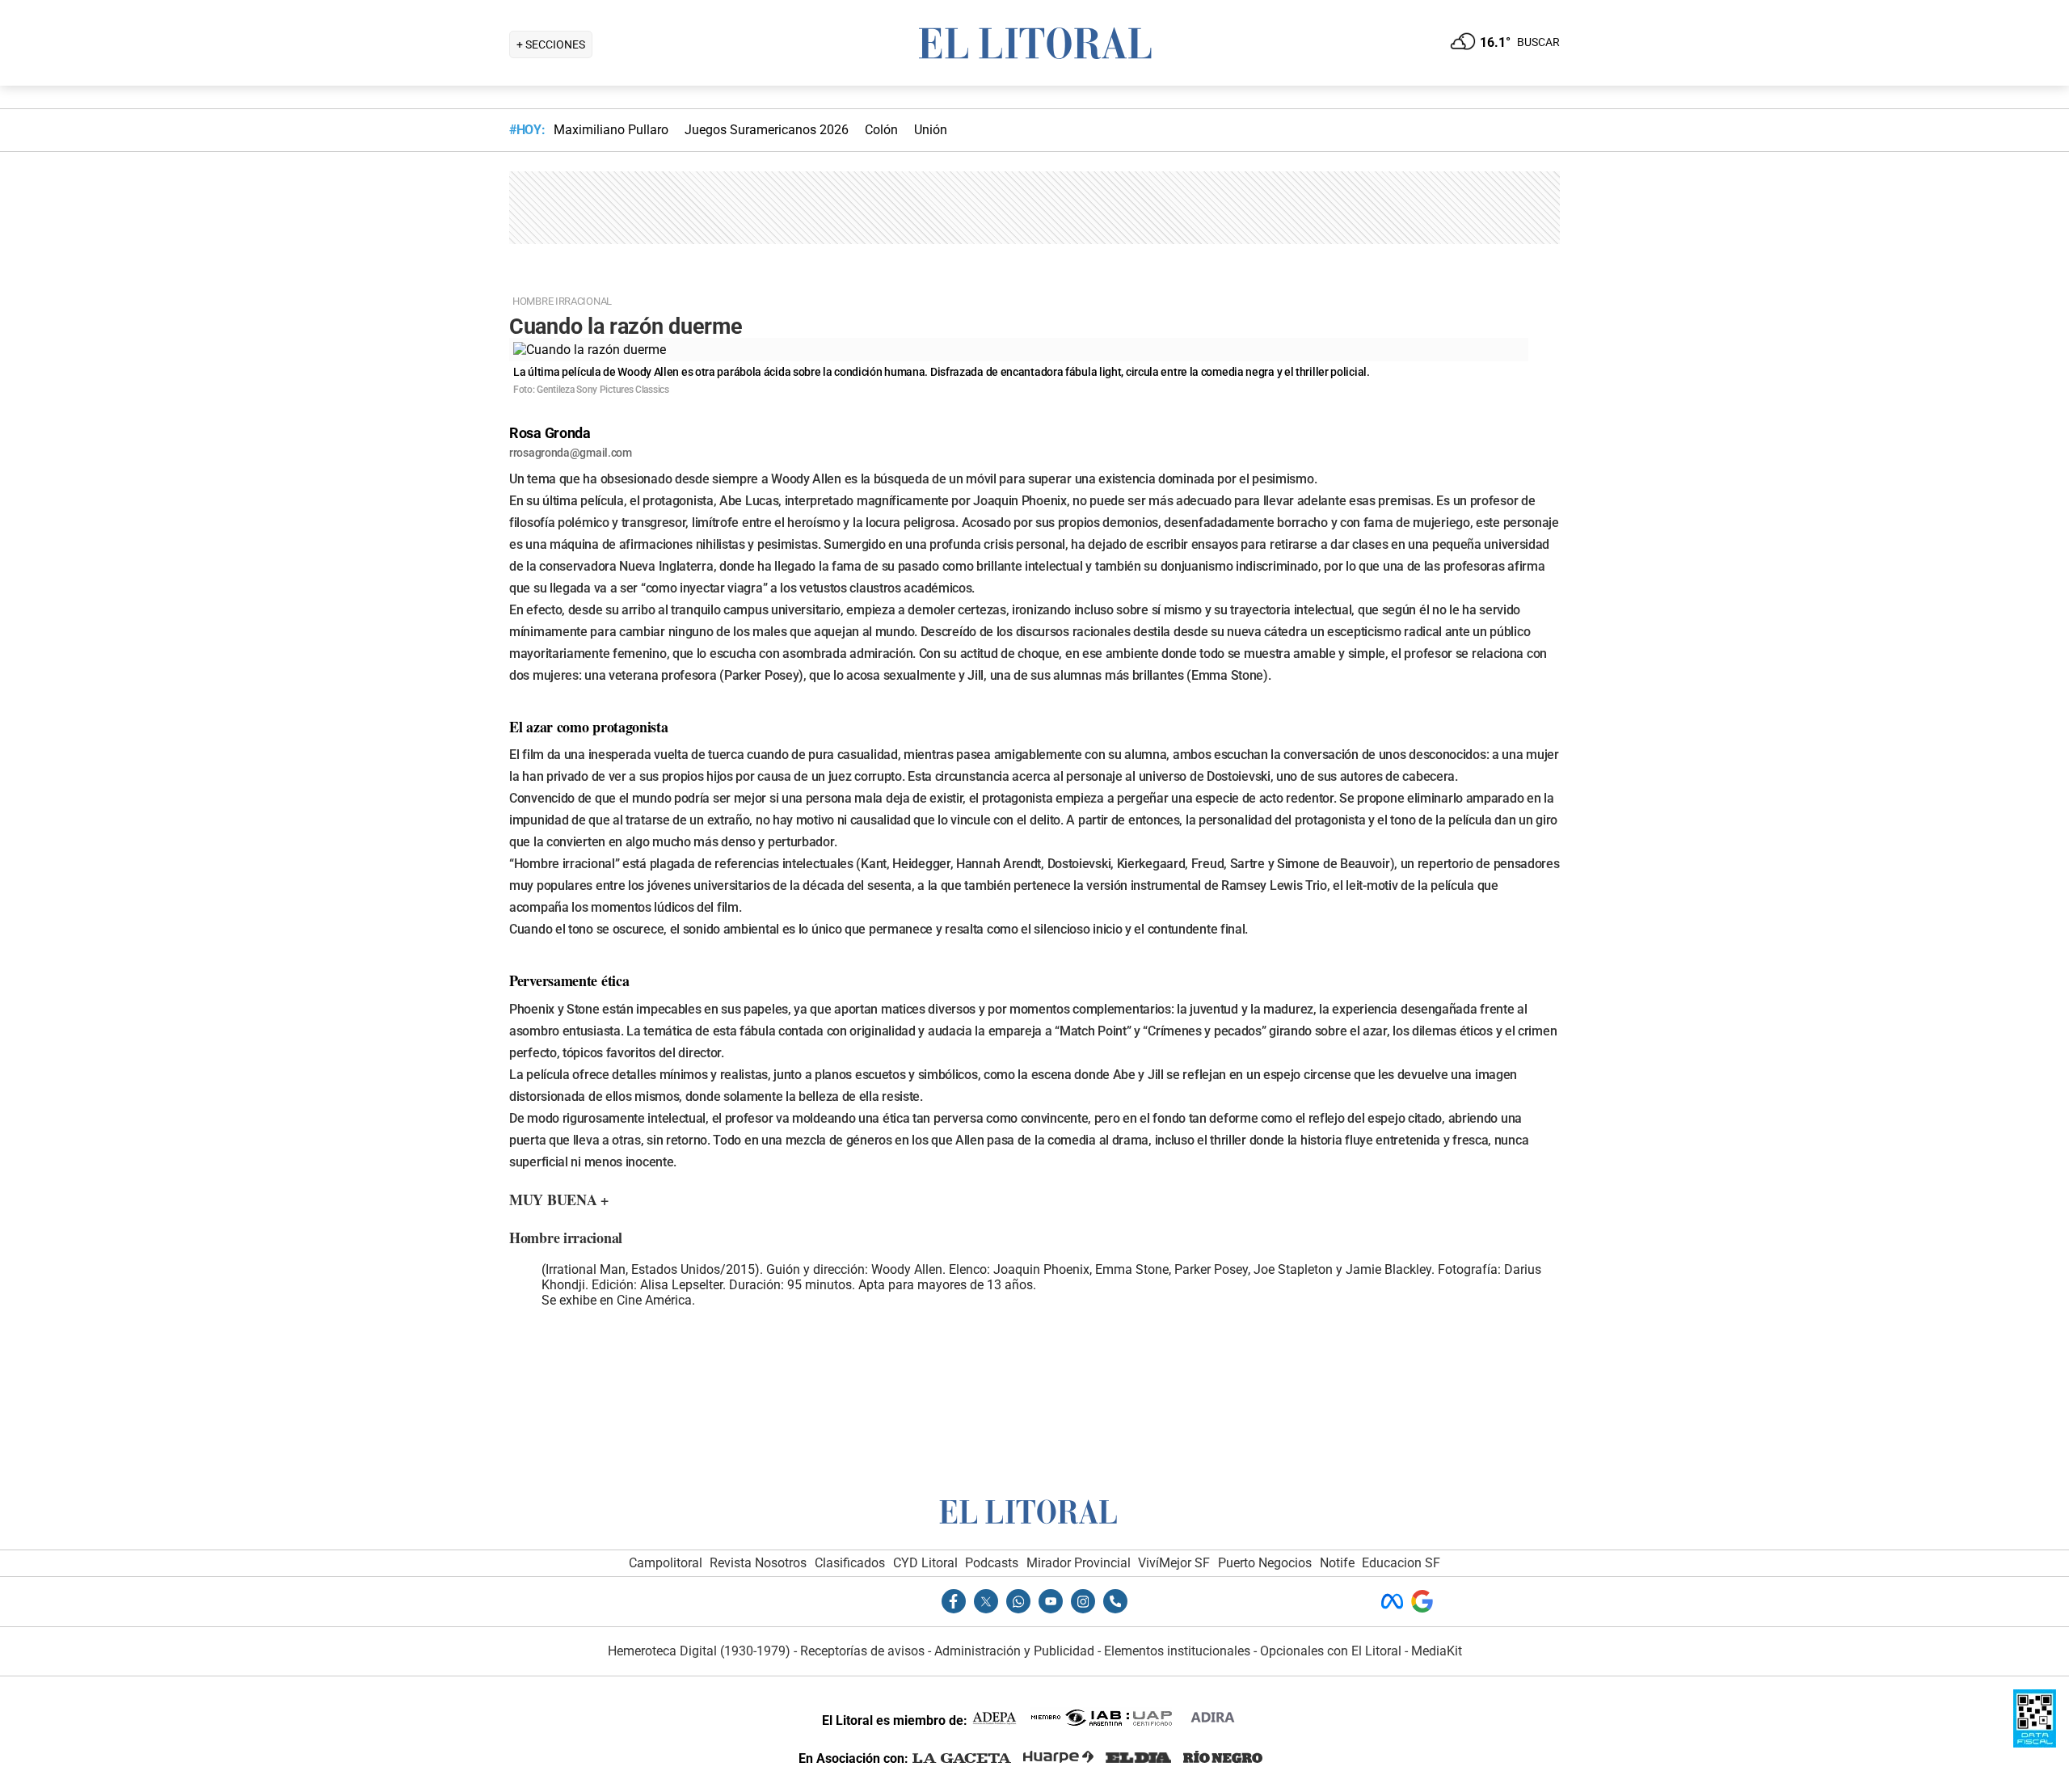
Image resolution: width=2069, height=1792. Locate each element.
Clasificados (850, 1563)
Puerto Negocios (1265, 1563)
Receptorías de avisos (862, 1651)
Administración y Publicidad (1014, 1651)
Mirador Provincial (1079, 1563)
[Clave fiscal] (2035, 1743)
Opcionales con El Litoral (1331, 1651)
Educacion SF (1401, 1563)
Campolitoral (666, 1563)
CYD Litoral (925, 1563)
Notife (1337, 1563)
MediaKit (1437, 1651)
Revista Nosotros (758, 1563)
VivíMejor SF (1174, 1563)
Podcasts (992, 1563)
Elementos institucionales (1177, 1651)
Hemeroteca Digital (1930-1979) (699, 1651)
